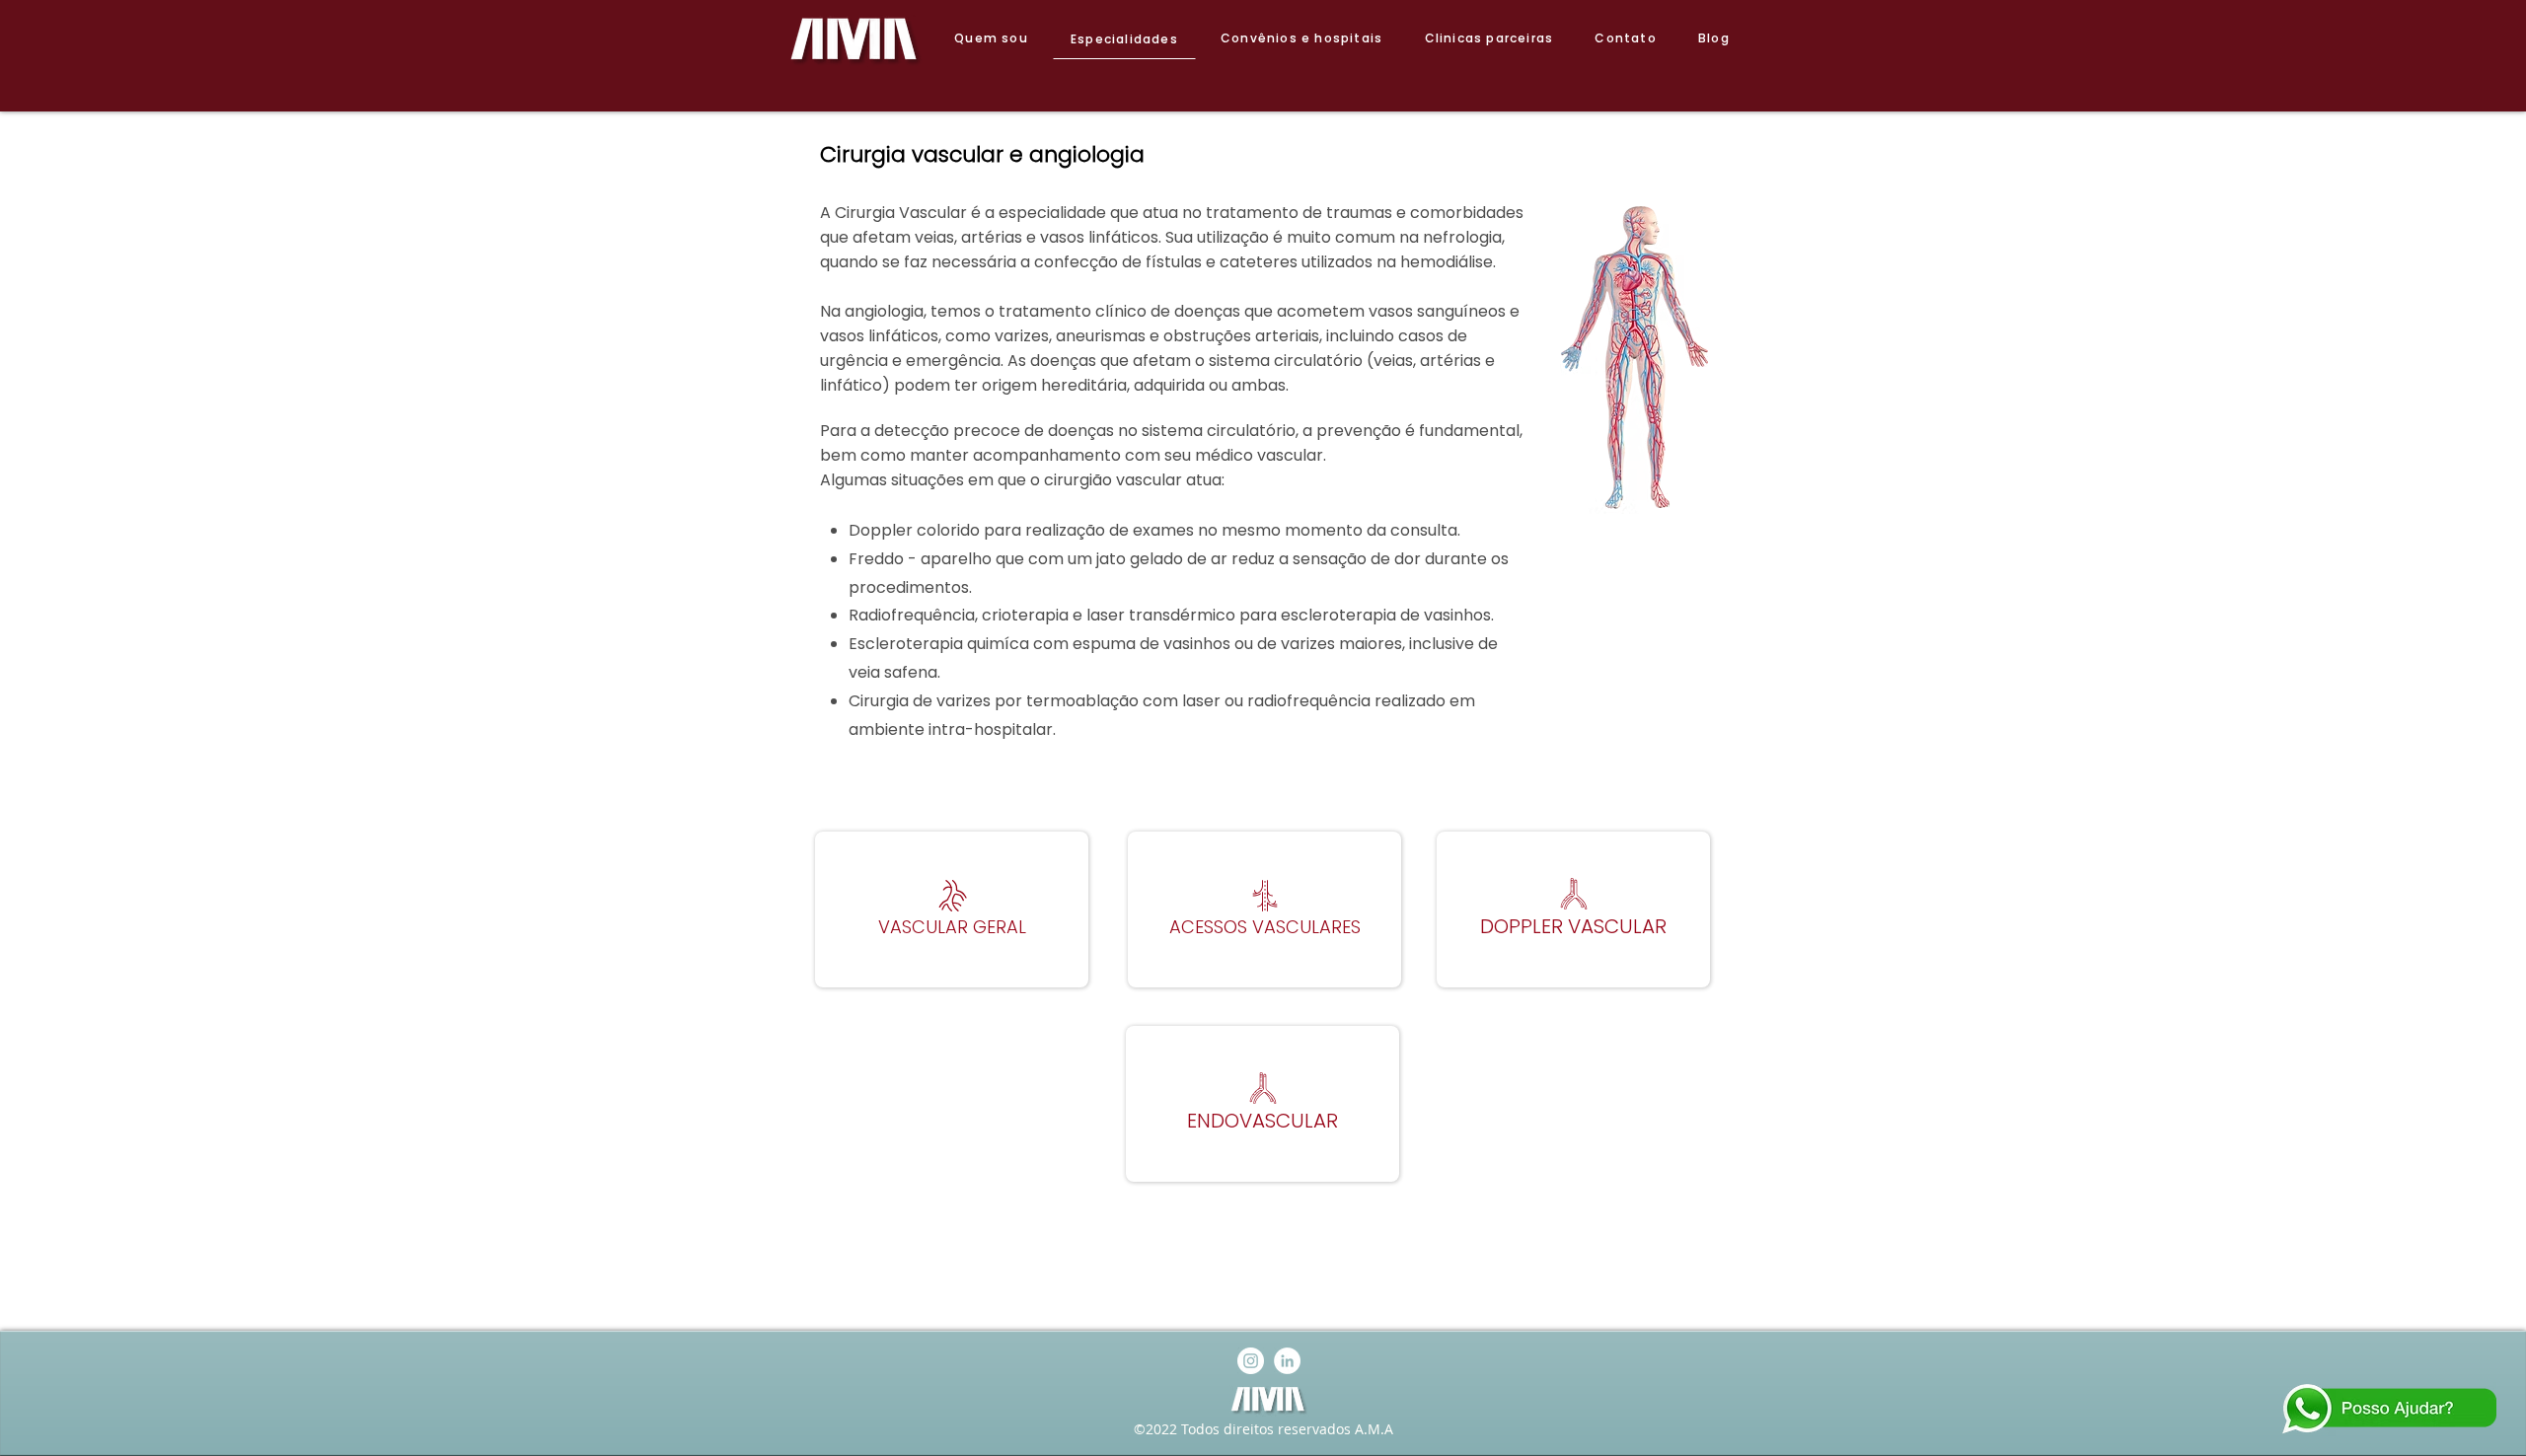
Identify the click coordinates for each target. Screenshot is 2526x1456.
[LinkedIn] (1287, 1361)
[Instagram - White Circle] (1251, 1361)
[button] (952, 910)
